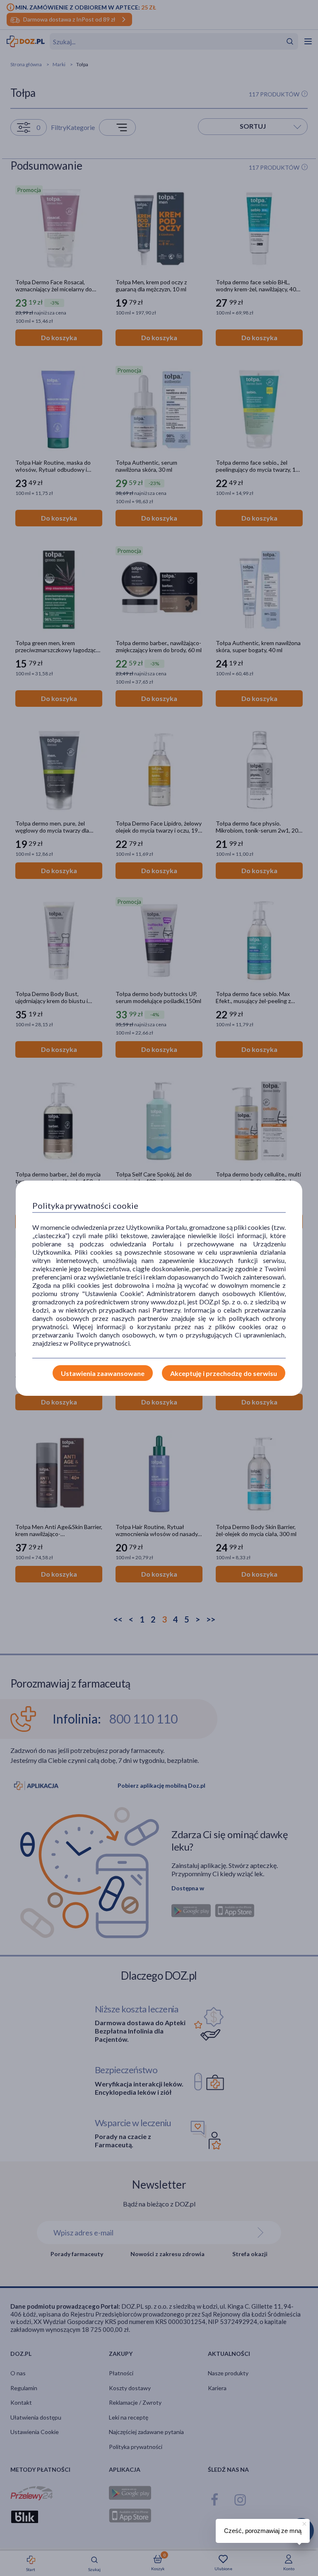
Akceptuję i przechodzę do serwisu (224, 1373)
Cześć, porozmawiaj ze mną (263, 2531)
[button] (304, 2523)
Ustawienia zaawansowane (103, 1373)
